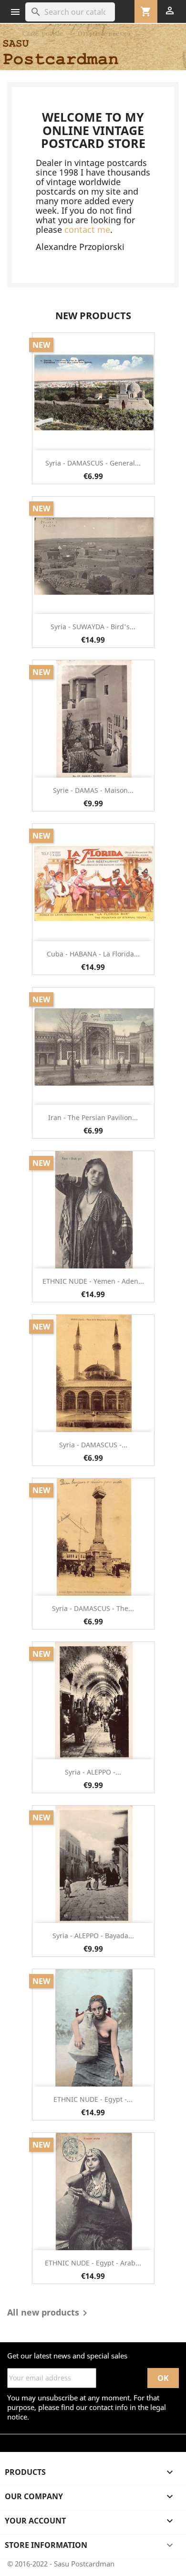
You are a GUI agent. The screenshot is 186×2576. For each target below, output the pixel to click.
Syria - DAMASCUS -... (93, 1445)
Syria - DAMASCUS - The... (93, 1608)
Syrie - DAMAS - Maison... (93, 790)
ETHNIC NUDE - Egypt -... (93, 2099)
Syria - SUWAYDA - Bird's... (93, 627)
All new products (49, 2313)
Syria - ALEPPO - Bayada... (93, 1936)
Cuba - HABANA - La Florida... (93, 954)
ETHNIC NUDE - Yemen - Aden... (93, 1281)
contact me (87, 229)
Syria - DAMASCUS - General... (93, 463)
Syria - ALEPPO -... (93, 1772)
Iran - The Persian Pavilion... (93, 1117)
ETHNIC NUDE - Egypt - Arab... (93, 2263)
